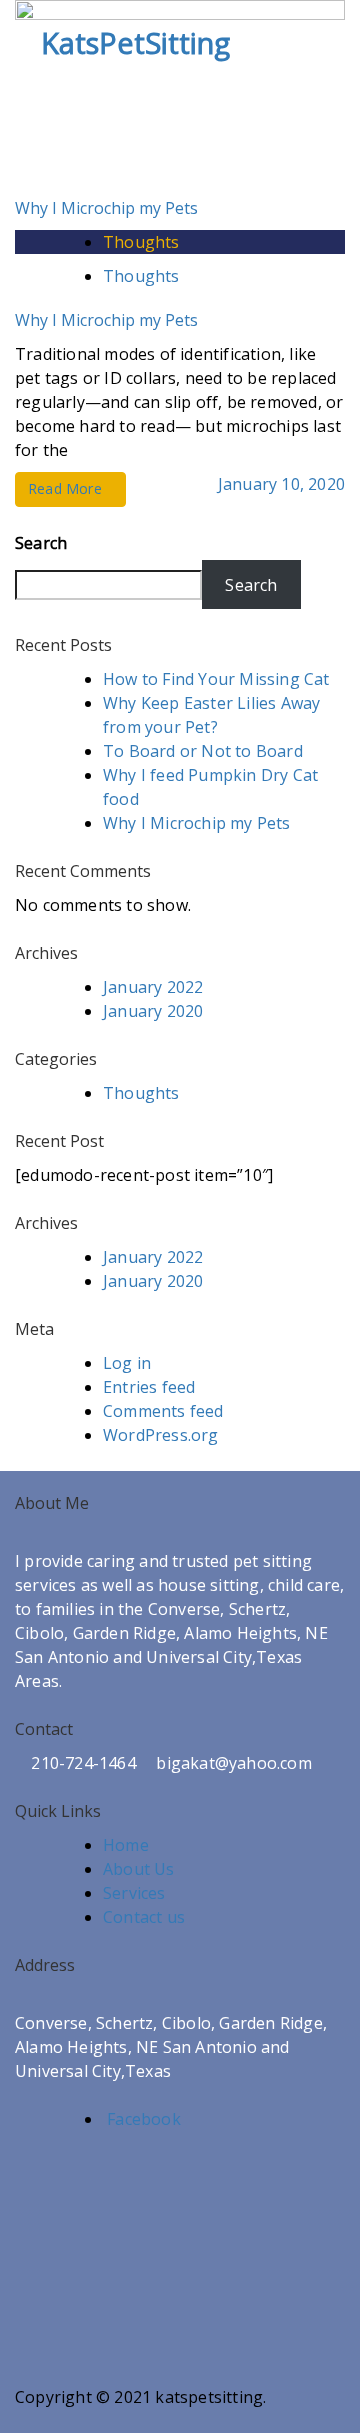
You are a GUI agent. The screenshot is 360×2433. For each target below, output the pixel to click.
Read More (65, 488)
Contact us (144, 1917)
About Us (139, 1869)
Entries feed (149, 1387)
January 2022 (153, 987)
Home (126, 1845)
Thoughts (141, 242)
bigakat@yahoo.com (232, 1763)
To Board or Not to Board (203, 751)
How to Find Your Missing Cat (216, 679)
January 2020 (153, 1011)
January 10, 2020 (281, 484)
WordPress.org (161, 1435)
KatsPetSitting (135, 42)
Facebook (142, 2119)
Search (41, 543)
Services (134, 1893)
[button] (331, 41)
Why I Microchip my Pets (106, 208)
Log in (127, 1363)
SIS (169, 2421)
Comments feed (163, 1411)
